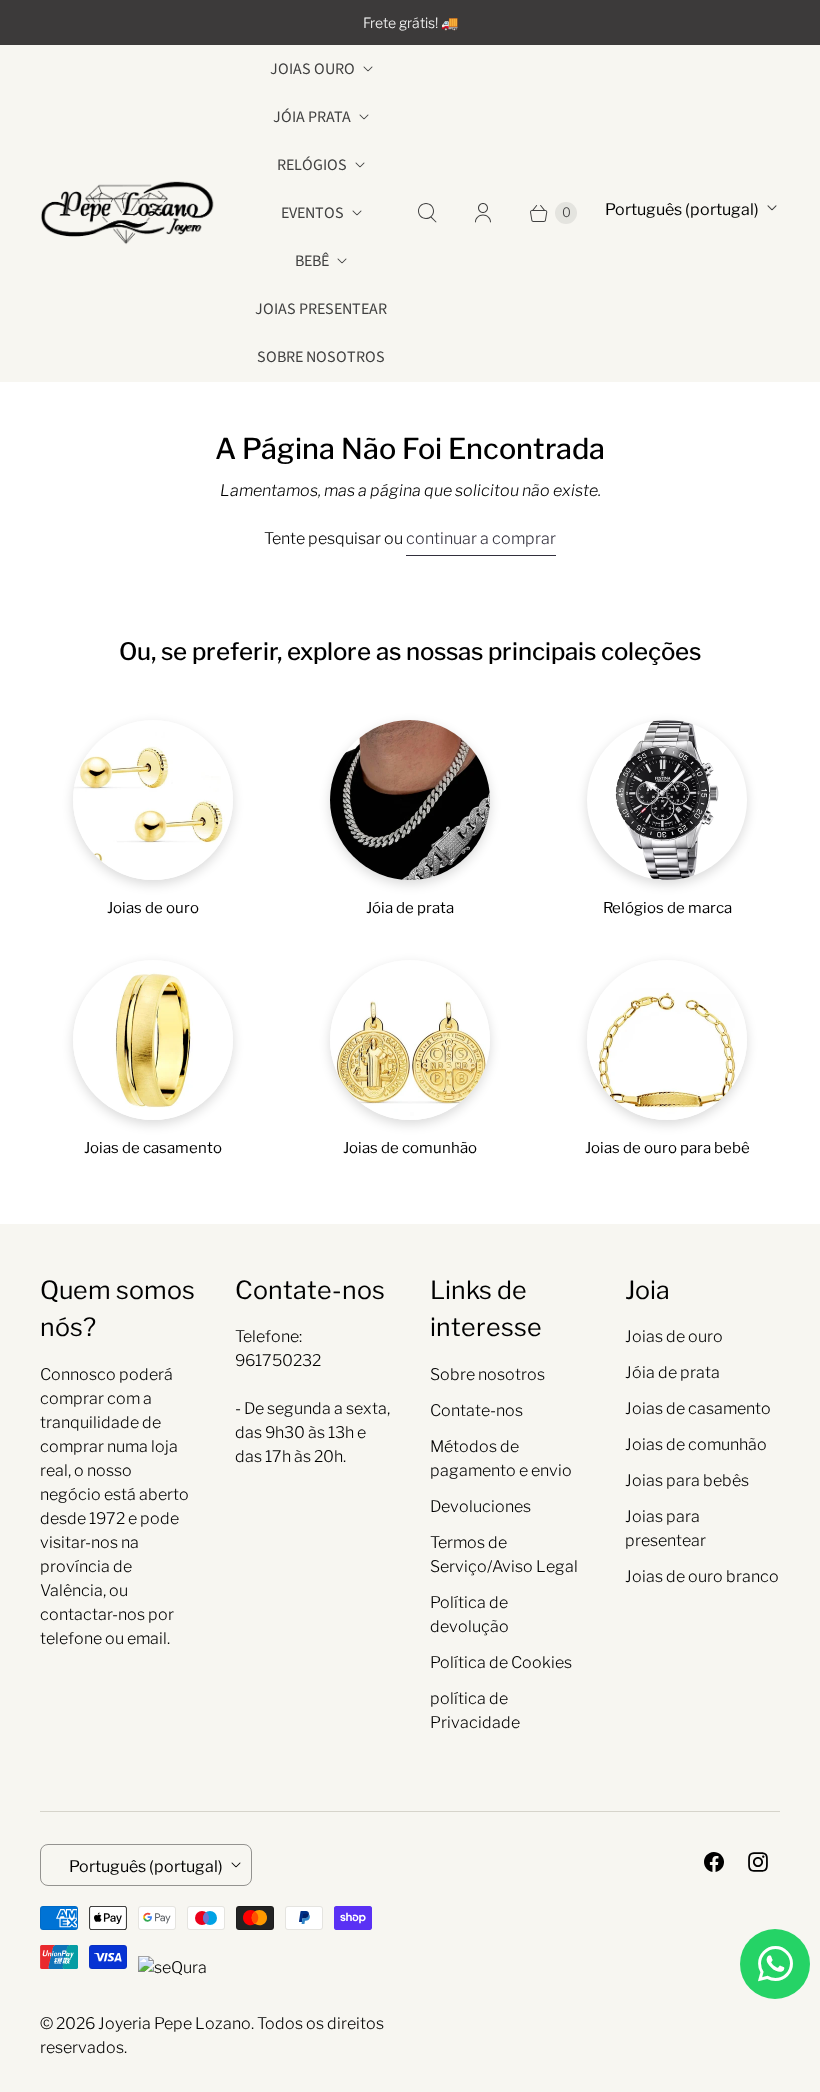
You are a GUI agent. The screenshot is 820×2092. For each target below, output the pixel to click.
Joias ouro (312, 69)
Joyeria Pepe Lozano (174, 2023)
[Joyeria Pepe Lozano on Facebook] (714, 1862)
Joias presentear (321, 309)
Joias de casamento (698, 1408)
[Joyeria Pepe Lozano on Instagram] (758, 1862)
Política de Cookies (501, 1662)
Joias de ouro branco (702, 1576)
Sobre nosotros (321, 357)
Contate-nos (476, 1410)
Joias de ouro (674, 1336)
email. (148, 1638)
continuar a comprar (481, 538)
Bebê (312, 261)
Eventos (312, 213)
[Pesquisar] (427, 213)
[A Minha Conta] (483, 213)
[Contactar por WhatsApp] (775, 1964)
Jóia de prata (672, 1372)
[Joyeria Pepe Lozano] (127, 212)
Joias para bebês (687, 1480)
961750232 (278, 1360)
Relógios (312, 165)
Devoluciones (480, 1506)
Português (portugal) (682, 209)
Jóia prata (312, 117)
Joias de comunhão (696, 1444)
